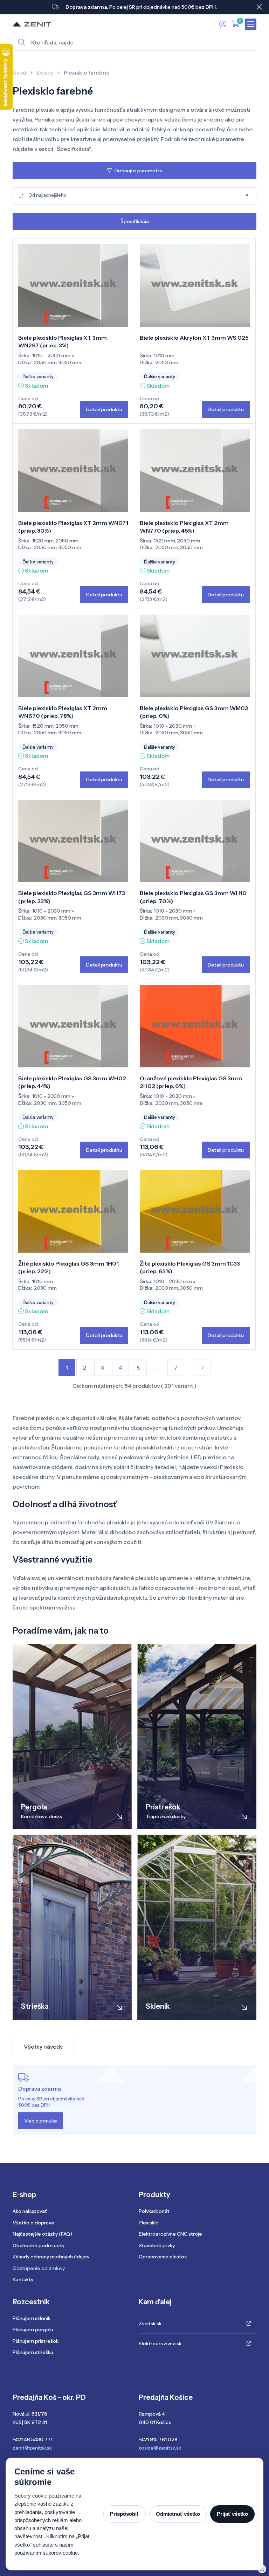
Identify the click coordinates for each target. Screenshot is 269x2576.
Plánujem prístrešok (36, 2341)
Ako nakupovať (30, 2211)
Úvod (19, 72)
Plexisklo (149, 2223)
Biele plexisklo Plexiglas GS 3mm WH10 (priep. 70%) (193, 897)
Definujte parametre (139, 171)
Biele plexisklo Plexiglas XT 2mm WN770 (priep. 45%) (184, 527)
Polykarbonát (154, 2211)
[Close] (259, 7)
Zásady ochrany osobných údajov (51, 2257)
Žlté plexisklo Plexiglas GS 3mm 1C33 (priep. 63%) (190, 1267)
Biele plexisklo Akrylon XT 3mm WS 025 (194, 338)
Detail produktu (104, 409)
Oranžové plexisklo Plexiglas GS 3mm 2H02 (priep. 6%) (191, 1082)
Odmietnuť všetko (178, 2514)
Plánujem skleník (32, 2318)
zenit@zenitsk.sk (32, 2448)
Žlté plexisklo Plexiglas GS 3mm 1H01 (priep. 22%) (68, 1267)
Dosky (45, 72)
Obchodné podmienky (39, 2245)
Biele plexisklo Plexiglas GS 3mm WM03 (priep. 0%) (194, 712)
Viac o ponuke (41, 2121)
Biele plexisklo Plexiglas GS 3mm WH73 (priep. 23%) (72, 897)
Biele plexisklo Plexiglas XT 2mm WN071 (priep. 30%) (73, 527)
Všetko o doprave (33, 2223)
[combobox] (134, 196)
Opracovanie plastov (163, 2257)
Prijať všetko (232, 2514)
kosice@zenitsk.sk (160, 2448)
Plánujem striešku (33, 2352)
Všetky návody (43, 2047)
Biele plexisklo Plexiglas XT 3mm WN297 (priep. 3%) (63, 341)
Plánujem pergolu (33, 2329)
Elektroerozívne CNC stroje (170, 2234)
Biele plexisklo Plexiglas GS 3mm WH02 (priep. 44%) (72, 1082)
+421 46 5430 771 (33, 2439)
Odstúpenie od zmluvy (39, 2268)
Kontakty (23, 2279)
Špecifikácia (135, 221)
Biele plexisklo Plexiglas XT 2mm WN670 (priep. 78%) (63, 712)
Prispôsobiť (125, 2514)
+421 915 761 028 (158, 2439)
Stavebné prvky (157, 2245)
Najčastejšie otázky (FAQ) (42, 2234)
